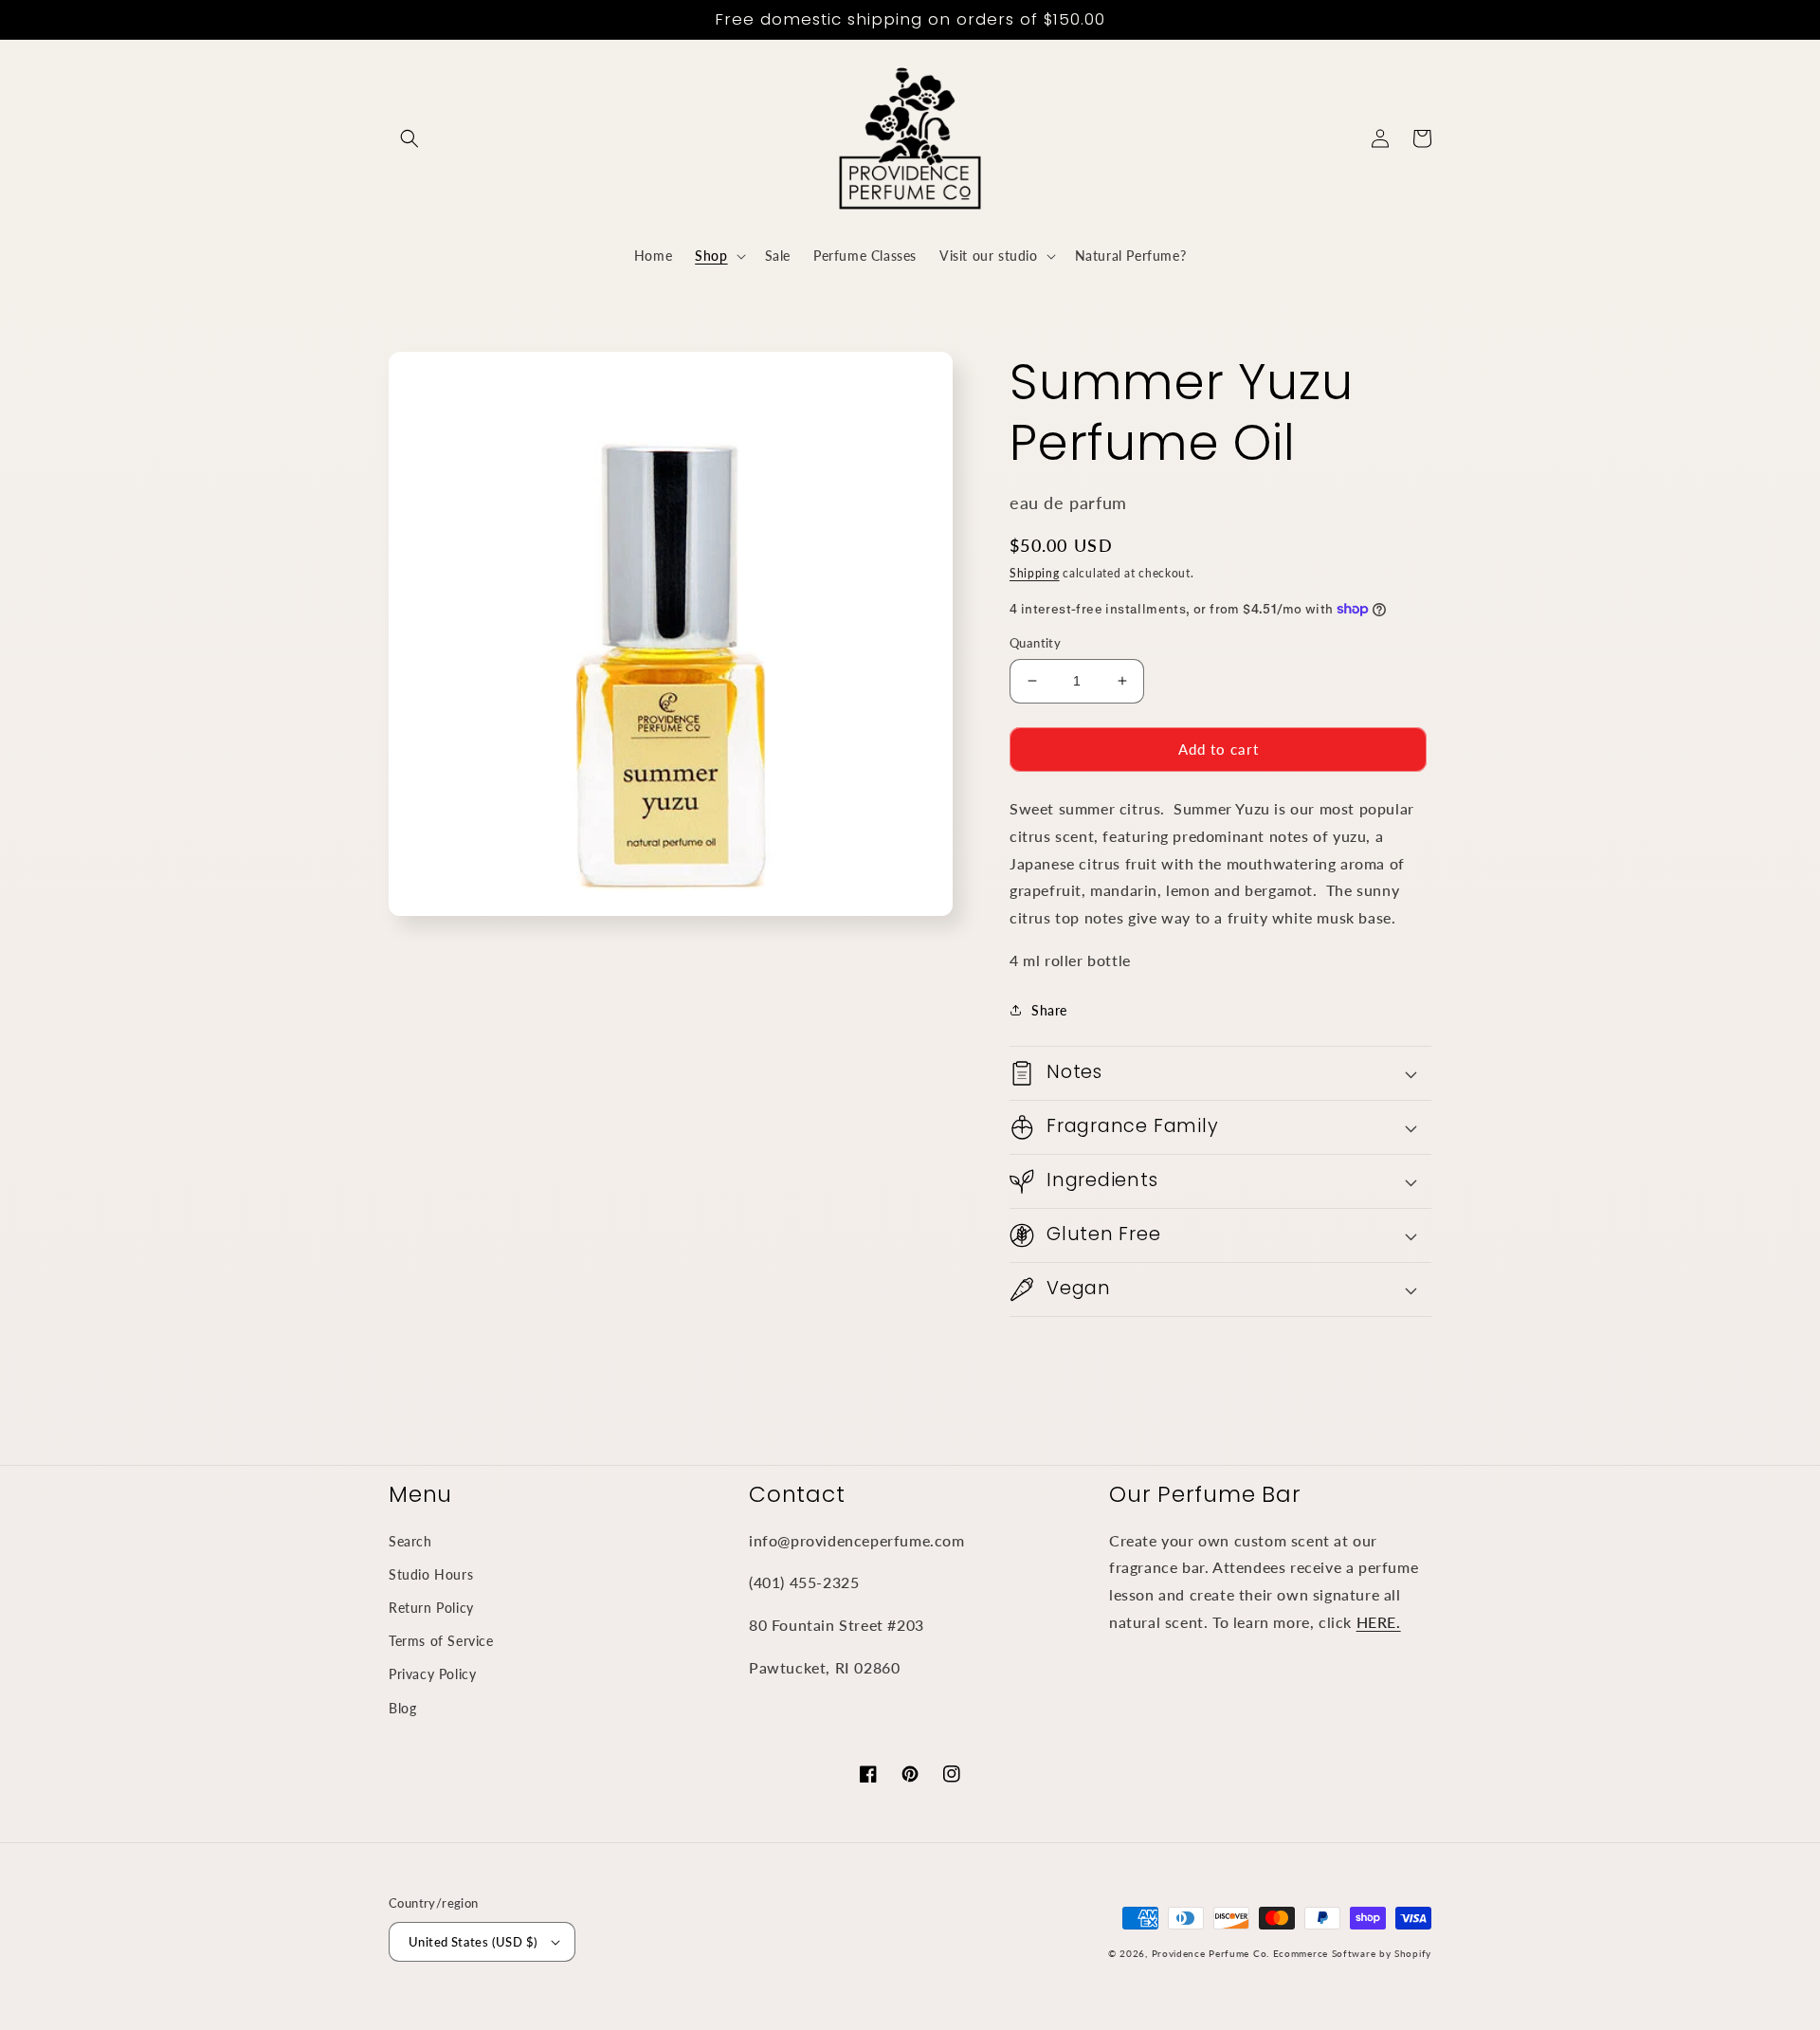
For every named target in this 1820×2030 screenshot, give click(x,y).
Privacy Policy (432, 1674)
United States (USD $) (473, 1942)
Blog (402, 1708)
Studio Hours (431, 1574)
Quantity (1035, 643)
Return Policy (431, 1608)
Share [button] (1049, 1010)
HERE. (1379, 1622)
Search (410, 1541)
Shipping (1035, 573)
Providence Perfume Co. (1210, 1953)
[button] (409, 138)
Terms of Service (441, 1641)
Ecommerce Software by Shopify (1352, 1953)
